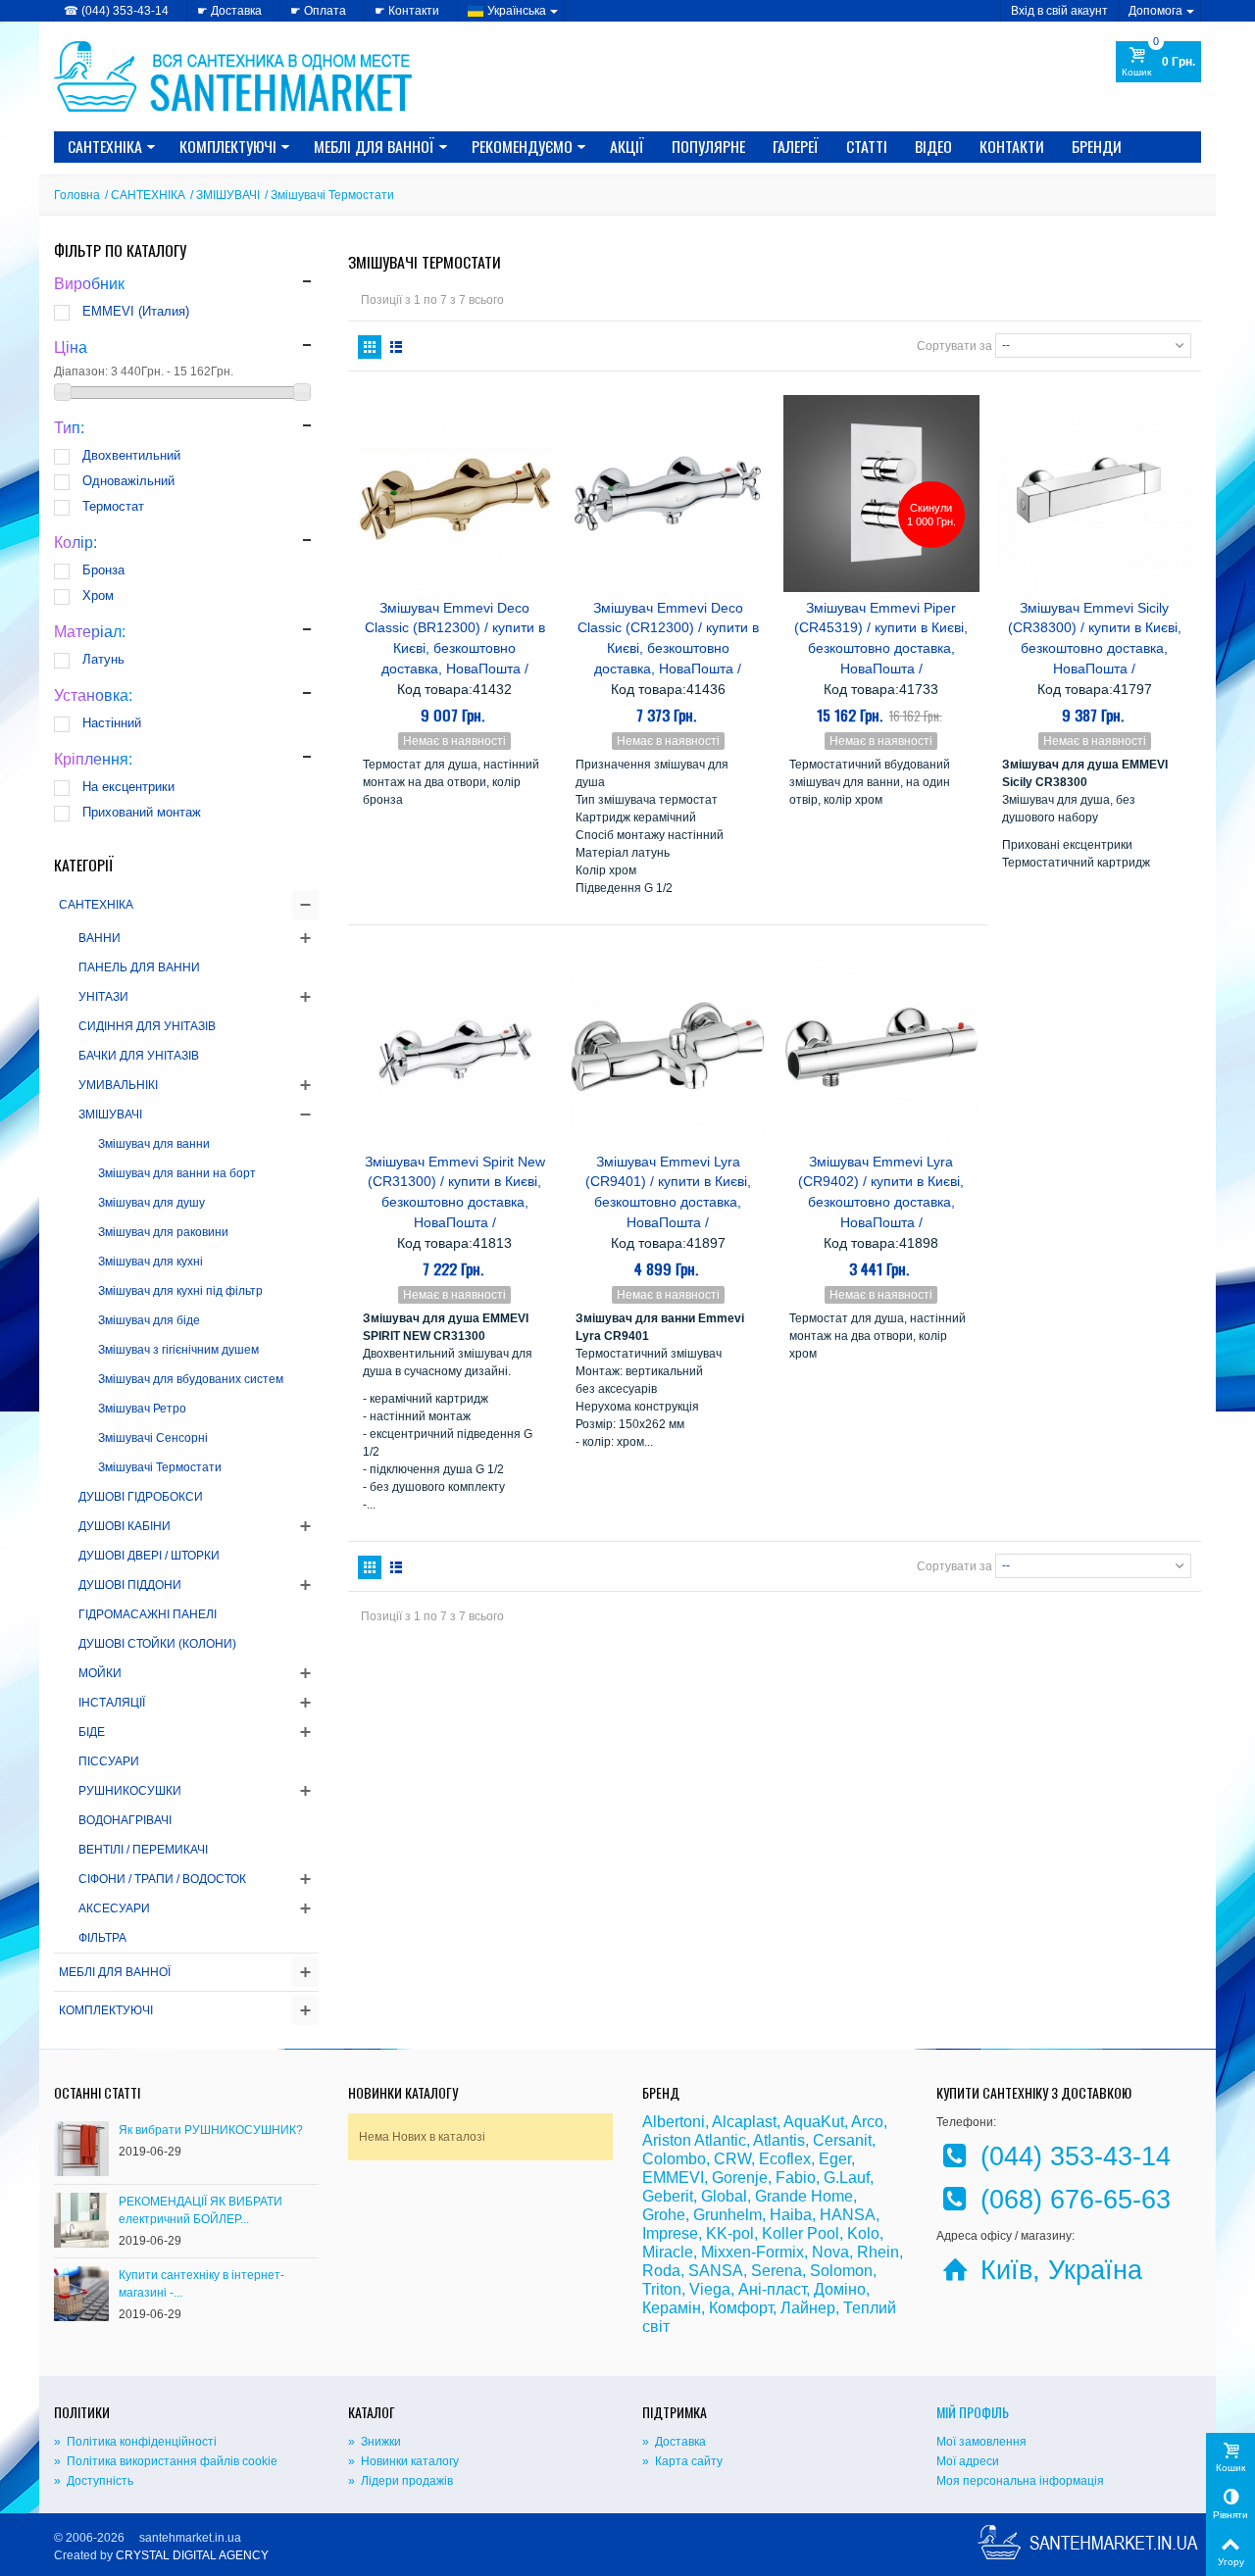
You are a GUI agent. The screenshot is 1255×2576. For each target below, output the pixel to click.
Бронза (103, 570)
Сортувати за (954, 346)
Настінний (112, 723)
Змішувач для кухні (151, 1262)
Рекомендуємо (522, 146)
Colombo (674, 2159)
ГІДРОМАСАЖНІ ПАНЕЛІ (148, 1614)
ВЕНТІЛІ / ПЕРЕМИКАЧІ (143, 1850)
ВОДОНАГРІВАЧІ (125, 1820)
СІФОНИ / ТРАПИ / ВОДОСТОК (162, 1879)
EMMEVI (673, 2178)
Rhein (878, 2252)
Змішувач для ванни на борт (177, 1173)
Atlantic (720, 2140)
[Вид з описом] (396, 347)
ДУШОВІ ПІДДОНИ (130, 1585)
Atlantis (779, 2140)
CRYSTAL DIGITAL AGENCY (192, 2555)
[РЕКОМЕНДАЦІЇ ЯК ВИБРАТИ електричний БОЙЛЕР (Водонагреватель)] (81, 2219)
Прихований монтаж (142, 812)
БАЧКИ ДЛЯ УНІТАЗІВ (139, 1056)
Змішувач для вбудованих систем (191, 1379)
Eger (835, 2159)
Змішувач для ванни (154, 1144)
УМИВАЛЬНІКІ (118, 1085)
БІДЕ (92, 1732)
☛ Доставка (229, 11)
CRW (732, 2159)
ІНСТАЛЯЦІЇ (112, 1703)
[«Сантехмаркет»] (235, 75)
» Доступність (94, 2481)
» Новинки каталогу (403, 2461)
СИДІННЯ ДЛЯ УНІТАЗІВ (147, 1026)
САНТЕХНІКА (105, 146)
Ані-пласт (772, 2289)
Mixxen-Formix (753, 2252)
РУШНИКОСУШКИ (130, 1791)
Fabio (796, 2178)
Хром (98, 595)
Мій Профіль (973, 2412)
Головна (77, 195)
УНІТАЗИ (103, 997)
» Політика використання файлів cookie (166, 2461)
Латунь (103, 659)
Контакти (1012, 146)
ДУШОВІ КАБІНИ (125, 1526)
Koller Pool (801, 2233)
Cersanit (842, 2140)
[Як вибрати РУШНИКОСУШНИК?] (81, 2148)
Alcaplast (744, 2122)
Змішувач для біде (149, 1320)
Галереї (796, 146)
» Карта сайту (682, 2461)
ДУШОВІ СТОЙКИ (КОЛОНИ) (157, 1644)
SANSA (716, 2271)
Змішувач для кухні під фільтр (180, 1291)
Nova (830, 2252)
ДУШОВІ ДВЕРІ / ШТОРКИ (149, 1556)
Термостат (113, 506)
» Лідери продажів (401, 2481)
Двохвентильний (131, 455)
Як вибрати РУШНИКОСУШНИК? (211, 2130)
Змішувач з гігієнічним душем (178, 1350)
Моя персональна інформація (1020, 2481)
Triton (662, 2289)
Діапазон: (81, 372)
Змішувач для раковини (163, 1232)
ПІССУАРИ (109, 1761)
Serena (777, 2271)
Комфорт (741, 2308)
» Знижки (375, 2442)
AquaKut (814, 2122)
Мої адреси (968, 2461)
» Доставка (674, 2442)
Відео (933, 146)
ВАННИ (100, 938)
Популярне (708, 146)
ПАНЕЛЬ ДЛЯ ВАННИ (139, 967)
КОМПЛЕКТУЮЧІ (228, 146)
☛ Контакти (407, 11)
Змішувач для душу (151, 1203)
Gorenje (740, 2178)
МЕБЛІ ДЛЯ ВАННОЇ (374, 146)
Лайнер (808, 2308)
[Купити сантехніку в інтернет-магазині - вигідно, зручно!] (81, 2293)
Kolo (863, 2233)
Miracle (668, 2252)
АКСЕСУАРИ (114, 1908)
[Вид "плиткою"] (370, 347)
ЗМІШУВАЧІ (228, 195)
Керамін (672, 2308)
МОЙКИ (100, 1673)
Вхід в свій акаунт (1059, 11)
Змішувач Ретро (142, 1409)
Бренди (1097, 146)
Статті (867, 146)
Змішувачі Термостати (160, 1467)
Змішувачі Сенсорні (153, 1438)
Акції (627, 146)
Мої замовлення (981, 2442)
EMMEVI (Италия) (136, 311)
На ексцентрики (128, 787)
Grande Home (804, 2196)
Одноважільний (128, 481)
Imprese (670, 2233)
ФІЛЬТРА (102, 1938)
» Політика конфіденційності (135, 2442)
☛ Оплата (318, 11)
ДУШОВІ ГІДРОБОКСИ (141, 1497)
